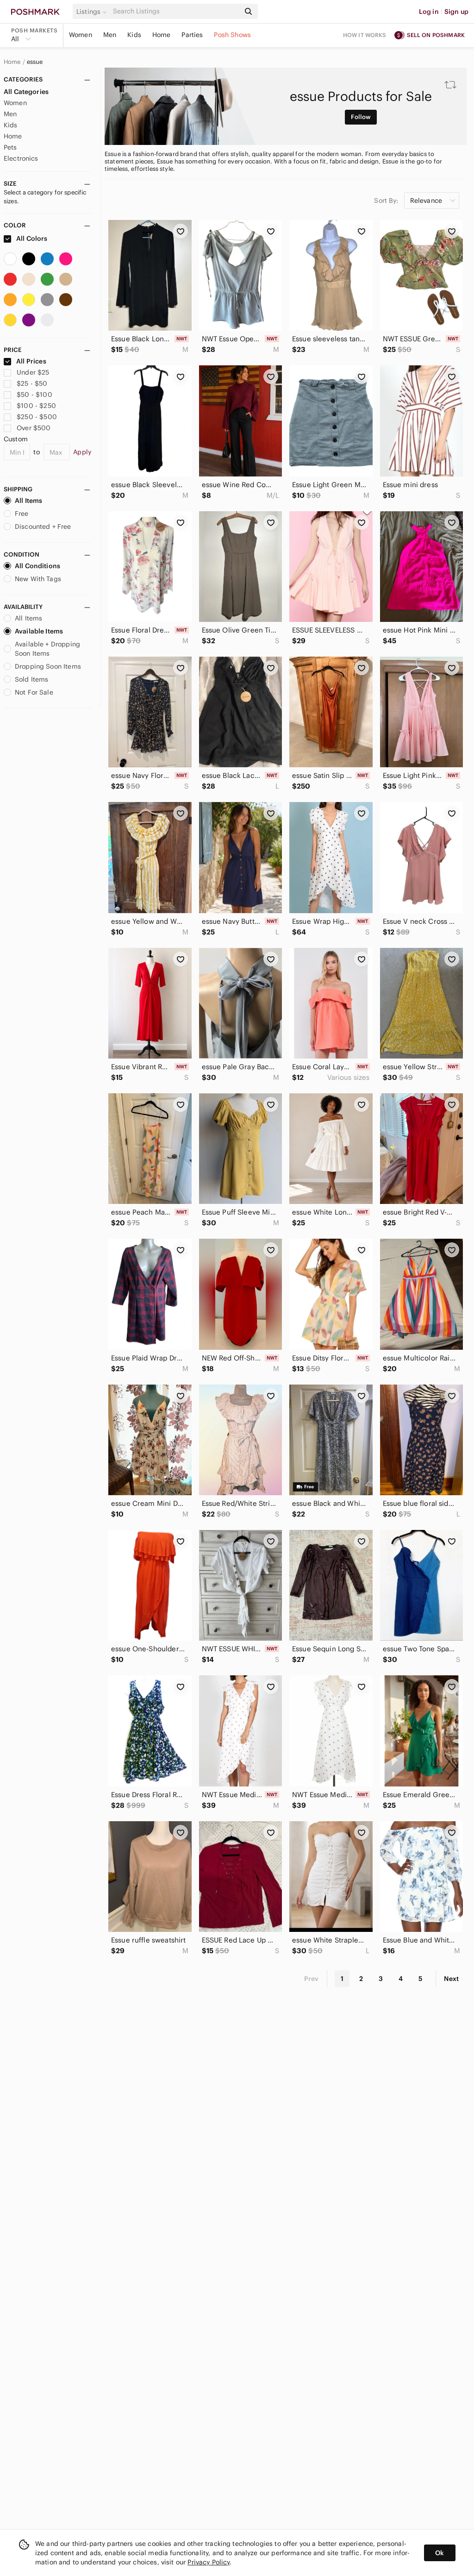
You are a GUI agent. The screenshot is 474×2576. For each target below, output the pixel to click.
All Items (28, 501)
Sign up (456, 12)
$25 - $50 (32, 383)
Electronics (21, 158)
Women (81, 35)
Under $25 (33, 372)
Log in (429, 12)
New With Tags (38, 579)
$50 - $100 (34, 395)
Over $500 (34, 428)
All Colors (31, 238)
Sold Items (32, 679)
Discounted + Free (43, 526)
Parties (192, 35)
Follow (361, 117)
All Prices (31, 361)
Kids (134, 35)
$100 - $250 (36, 406)
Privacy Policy (209, 2562)
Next (451, 1979)
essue (35, 62)
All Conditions (37, 566)
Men (110, 35)
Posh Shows (232, 35)
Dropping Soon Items (48, 666)
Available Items (39, 631)
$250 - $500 (37, 417)
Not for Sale (34, 692)
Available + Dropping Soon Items (47, 649)
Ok (440, 2553)
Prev (312, 1979)
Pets (10, 147)
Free (22, 514)
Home (162, 35)
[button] (93, 12)
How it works (365, 35)
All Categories (26, 92)
